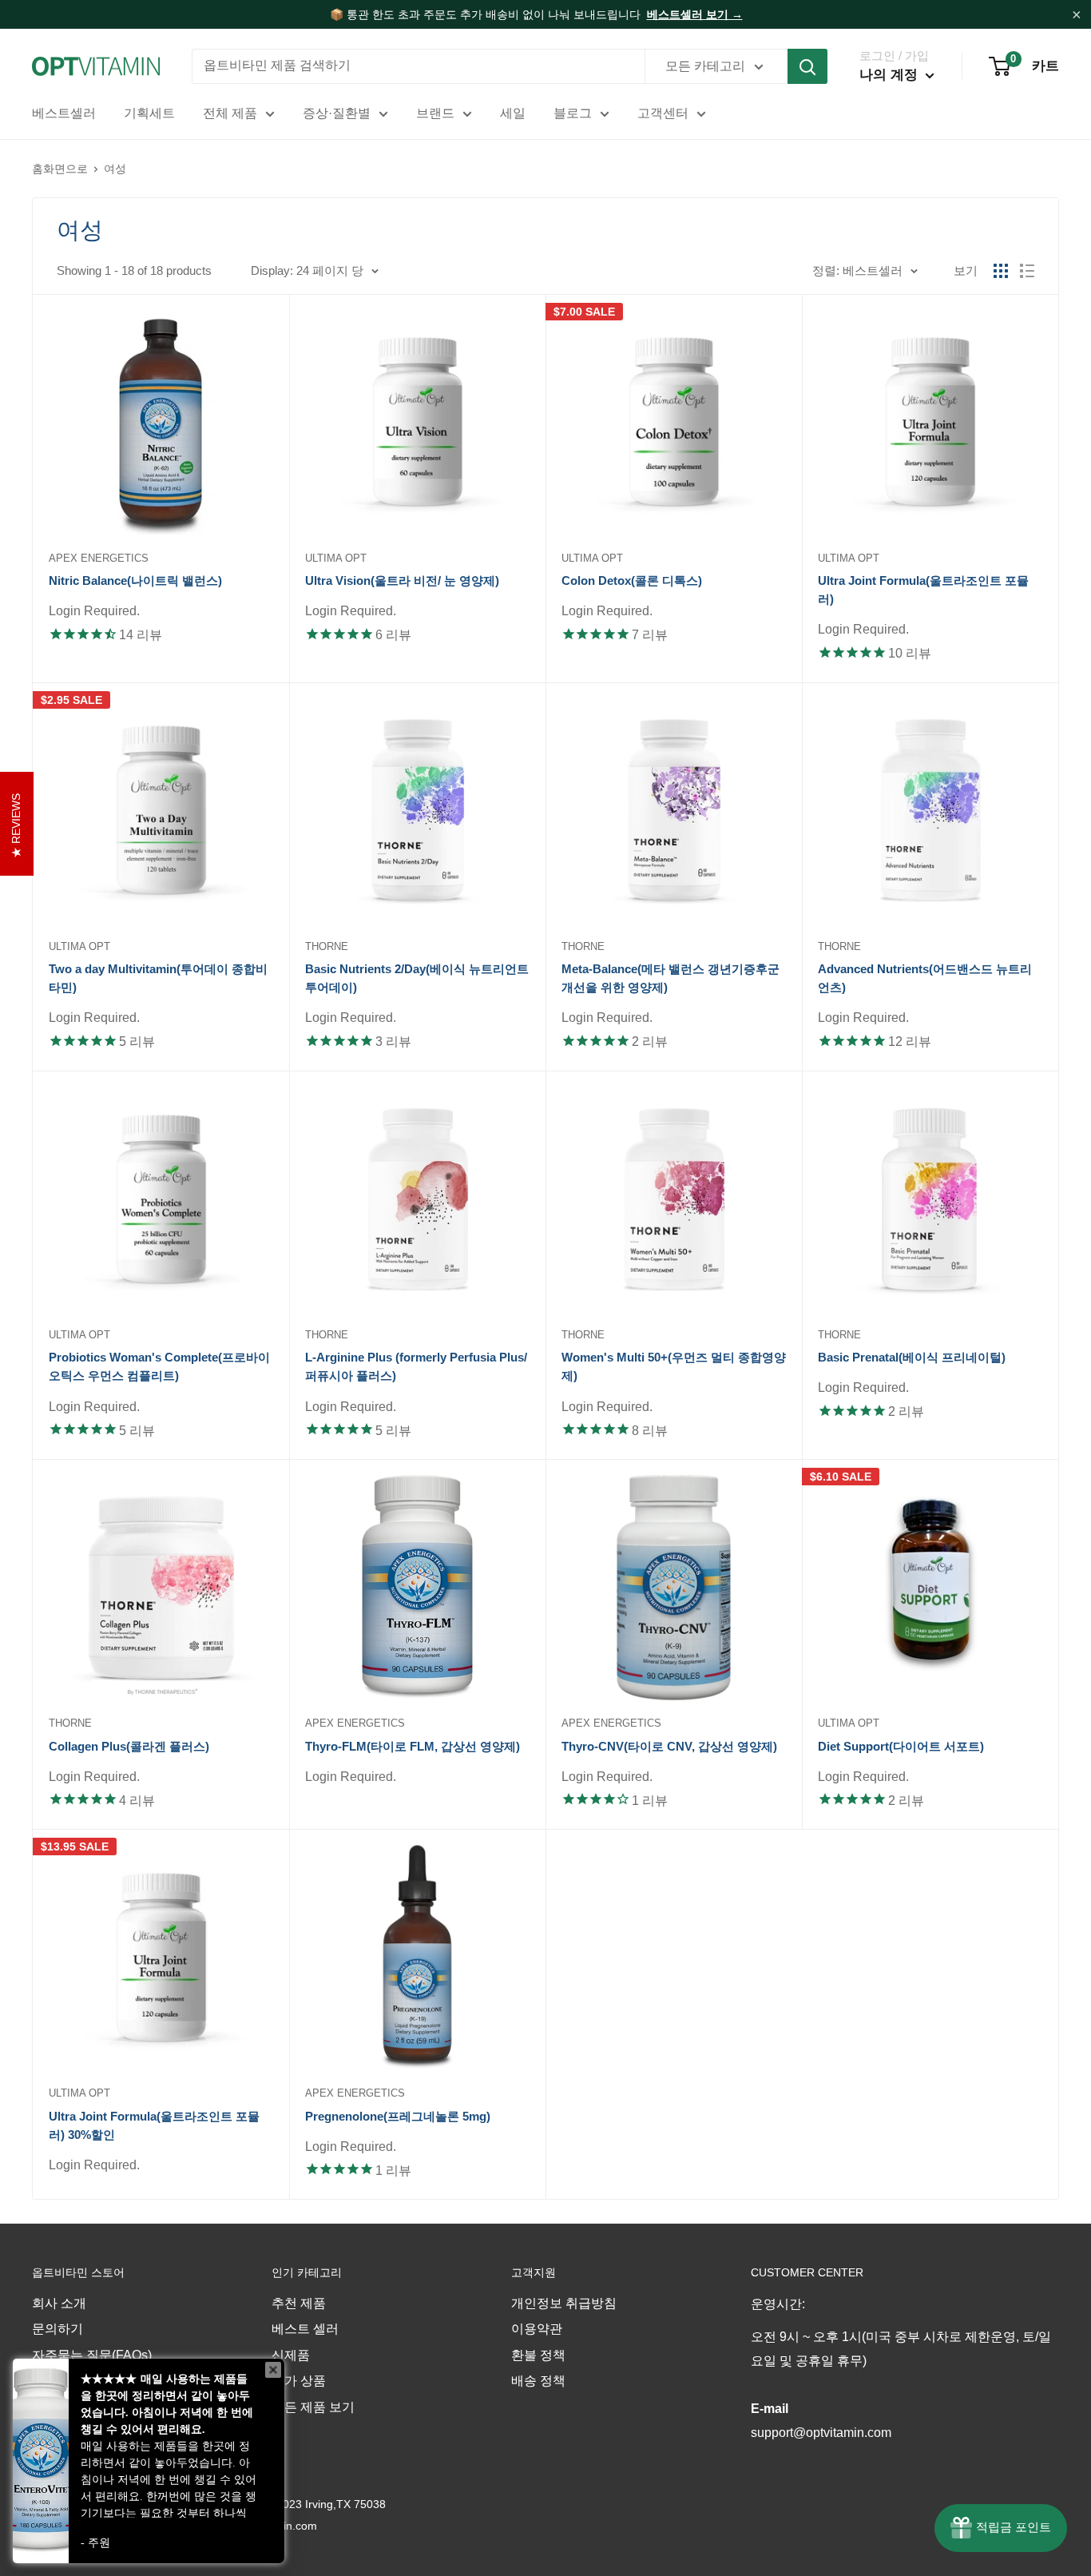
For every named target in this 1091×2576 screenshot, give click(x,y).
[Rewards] (1001, 2528)
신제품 (291, 2355)
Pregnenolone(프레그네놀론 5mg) (398, 2116)
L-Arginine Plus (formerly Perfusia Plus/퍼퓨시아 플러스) (416, 1366)
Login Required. (94, 611)
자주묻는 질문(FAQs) (92, 2355)
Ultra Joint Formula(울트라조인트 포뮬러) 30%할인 (154, 2125)
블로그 (573, 113)
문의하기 (58, 2329)
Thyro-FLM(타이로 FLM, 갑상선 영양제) (413, 1746)
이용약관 (537, 2329)
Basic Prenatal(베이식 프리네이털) (912, 1357)
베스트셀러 (64, 113)
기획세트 (149, 113)
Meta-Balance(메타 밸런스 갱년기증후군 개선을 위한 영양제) (670, 978)
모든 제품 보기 (313, 2407)
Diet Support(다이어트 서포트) (901, 1746)
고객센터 (663, 113)
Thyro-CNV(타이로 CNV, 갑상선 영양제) (669, 1746)
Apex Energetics (99, 558)
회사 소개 (59, 2303)
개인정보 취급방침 (564, 2303)
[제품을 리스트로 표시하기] (1027, 271)
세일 (513, 113)
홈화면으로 (60, 169)
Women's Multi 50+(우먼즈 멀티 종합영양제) (674, 1366)
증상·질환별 (337, 113)
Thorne (327, 946)
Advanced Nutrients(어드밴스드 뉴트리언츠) (925, 978)
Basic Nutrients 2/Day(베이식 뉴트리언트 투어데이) (417, 978)
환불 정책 (538, 2355)
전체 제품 (230, 113)
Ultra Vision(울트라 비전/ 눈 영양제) (402, 580)
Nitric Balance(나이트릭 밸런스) (135, 580)
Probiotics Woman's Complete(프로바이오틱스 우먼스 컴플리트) (159, 1366)
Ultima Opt (336, 558)
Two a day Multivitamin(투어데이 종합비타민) (158, 978)
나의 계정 (891, 75)
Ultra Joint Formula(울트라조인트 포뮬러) (923, 590)
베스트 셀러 (305, 2329)
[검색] (807, 66)
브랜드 (435, 113)
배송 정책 (538, 2381)
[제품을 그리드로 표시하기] (1001, 271)
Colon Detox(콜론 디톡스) (632, 580)
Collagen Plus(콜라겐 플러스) (129, 1746)
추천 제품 (299, 2303)
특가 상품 (299, 2381)
